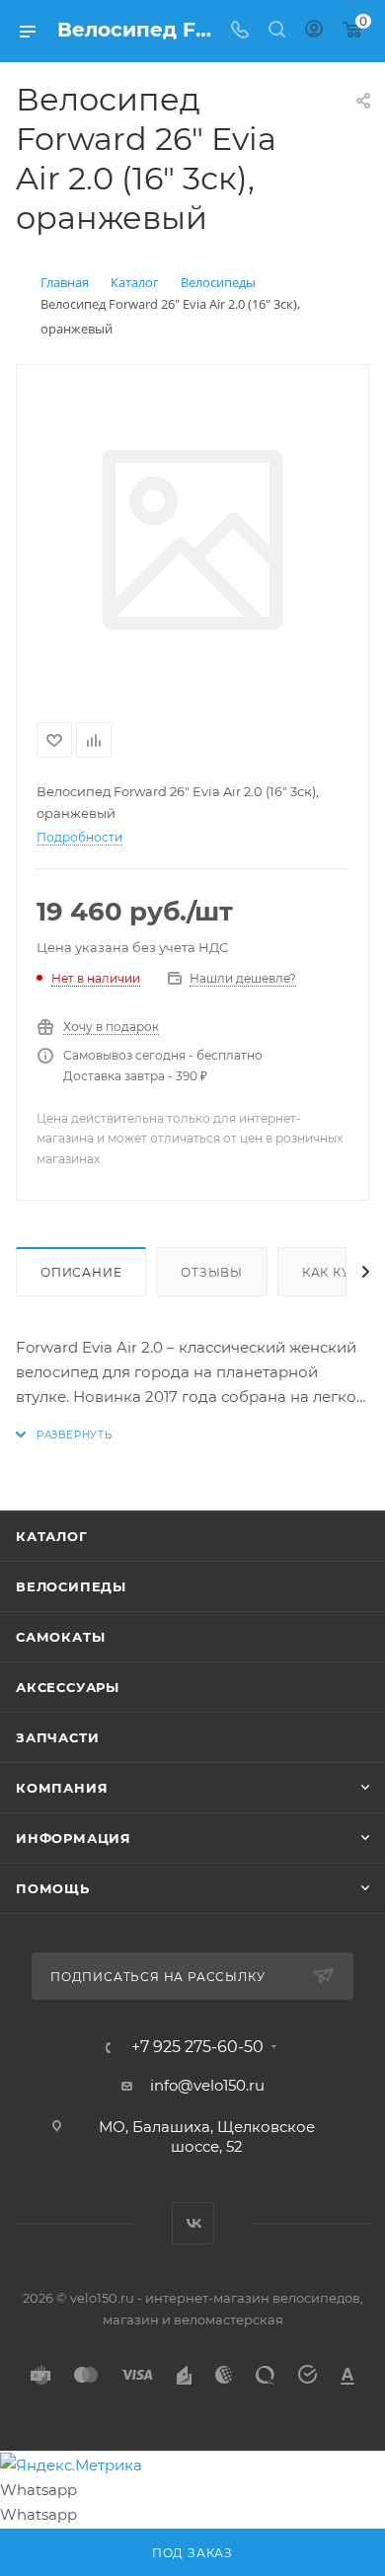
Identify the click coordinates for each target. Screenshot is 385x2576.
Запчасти (57, 1737)
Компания (62, 1788)
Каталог (52, 1536)
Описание (81, 1272)
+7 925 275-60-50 (197, 2047)
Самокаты (60, 1637)
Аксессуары (68, 1687)
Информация (74, 1838)
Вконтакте (193, 2223)
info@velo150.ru (207, 2085)
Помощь (53, 1888)
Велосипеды (71, 1586)
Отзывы (212, 1272)
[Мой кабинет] (314, 31)
